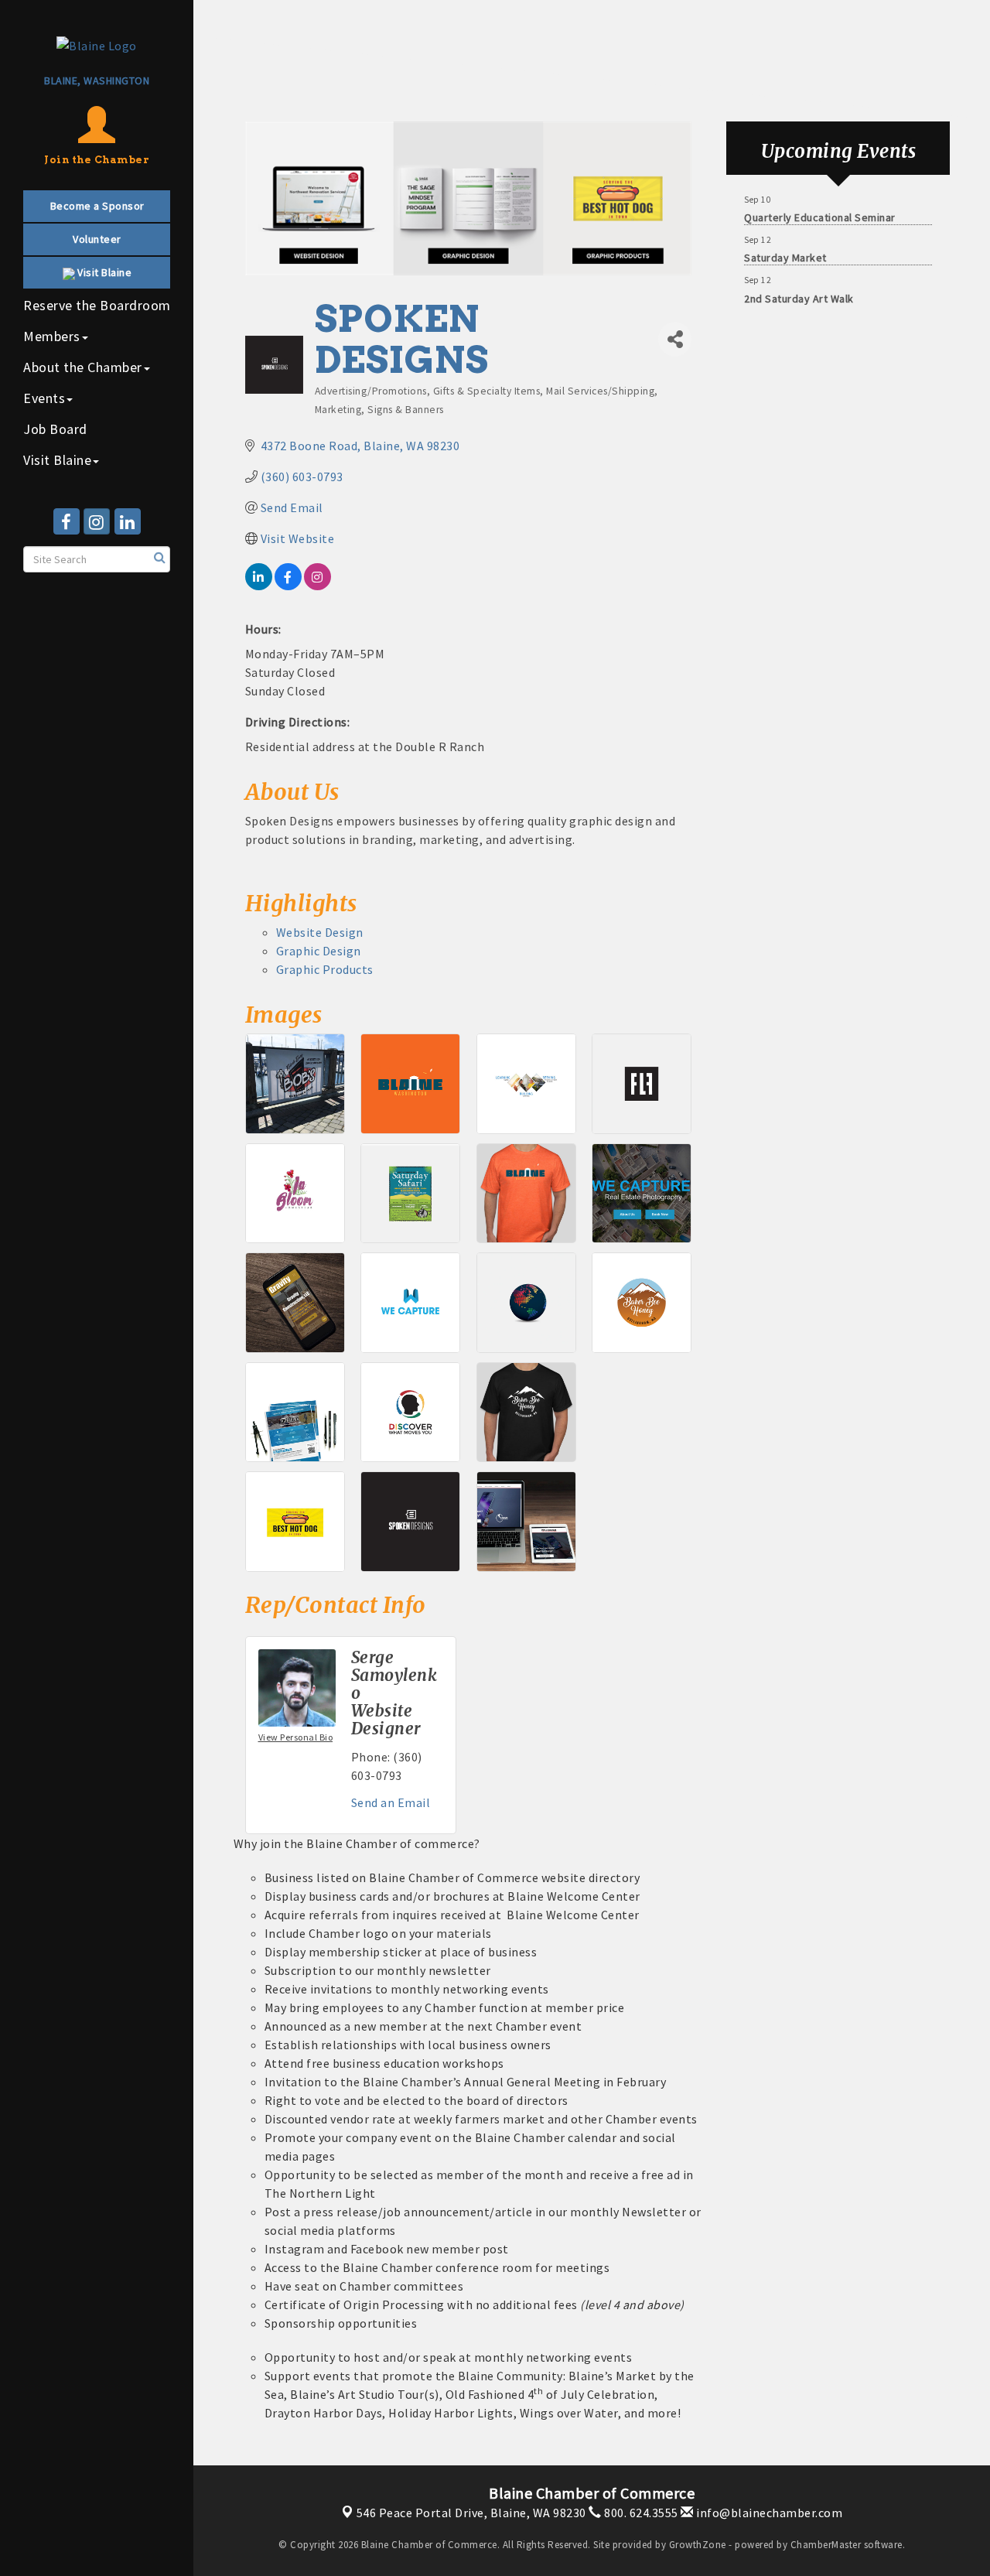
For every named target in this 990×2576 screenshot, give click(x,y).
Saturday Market (785, 248)
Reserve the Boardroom (97, 305)
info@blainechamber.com (768, 2513)
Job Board (55, 429)
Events (44, 398)
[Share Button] (675, 339)
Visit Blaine (57, 460)
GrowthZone (698, 2545)
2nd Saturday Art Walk (799, 289)
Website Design (320, 932)
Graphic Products (325, 969)
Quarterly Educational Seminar (820, 207)
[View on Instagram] (317, 586)
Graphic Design (319, 951)
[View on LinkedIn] (259, 586)
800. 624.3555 (640, 2513)
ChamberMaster (826, 2545)
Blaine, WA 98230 (471, 2513)
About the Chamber (83, 367)
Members (52, 336)
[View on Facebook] (288, 586)
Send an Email (391, 1802)
